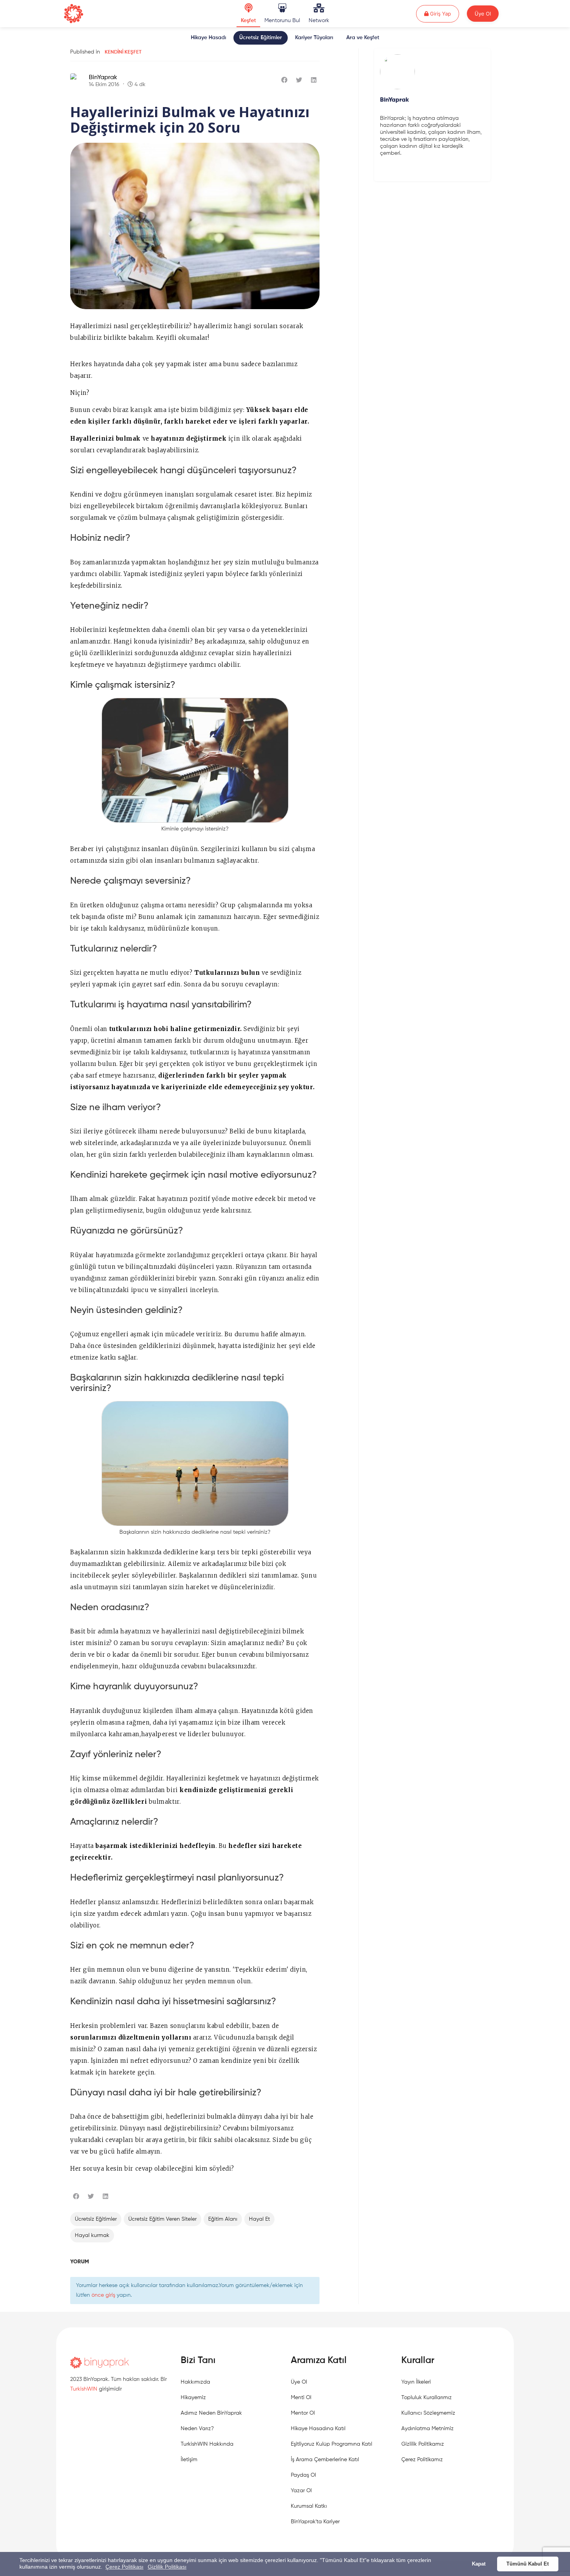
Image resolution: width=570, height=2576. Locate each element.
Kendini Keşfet (123, 52)
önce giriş (103, 2295)
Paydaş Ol (303, 2475)
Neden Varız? (197, 2429)
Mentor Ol (303, 2413)
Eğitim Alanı (223, 2219)
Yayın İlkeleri (416, 2382)
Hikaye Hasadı (208, 38)
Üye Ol (483, 14)
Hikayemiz (193, 2398)
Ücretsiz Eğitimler (261, 38)
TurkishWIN (84, 2389)
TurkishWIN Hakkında (207, 2444)
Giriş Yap (444, 13)
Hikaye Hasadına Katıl (318, 2429)
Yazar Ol (301, 2491)
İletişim (189, 2460)
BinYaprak (103, 78)
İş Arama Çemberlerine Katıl (325, 2460)
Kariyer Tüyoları (314, 38)
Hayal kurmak (92, 2235)
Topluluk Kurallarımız (427, 2398)
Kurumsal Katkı (309, 2506)
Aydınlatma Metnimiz (427, 2429)
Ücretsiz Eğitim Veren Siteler (162, 2219)
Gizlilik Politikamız (423, 2444)
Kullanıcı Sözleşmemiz (428, 2413)
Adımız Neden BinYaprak (211, 2413)
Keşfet (248, 21)
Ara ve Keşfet (363, 38)
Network (319, 21)
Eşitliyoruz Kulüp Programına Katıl (332, 2444)
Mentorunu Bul (282, 21)
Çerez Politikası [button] (124, 2567)
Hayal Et (259, 2219)
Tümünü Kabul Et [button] (528, 2564)
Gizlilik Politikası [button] (167, 2567)
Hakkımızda (195, 2382)
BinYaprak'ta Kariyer (315, 2522)
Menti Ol (301, 2398)
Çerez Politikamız (422, 2460)
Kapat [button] (479, 2564)
